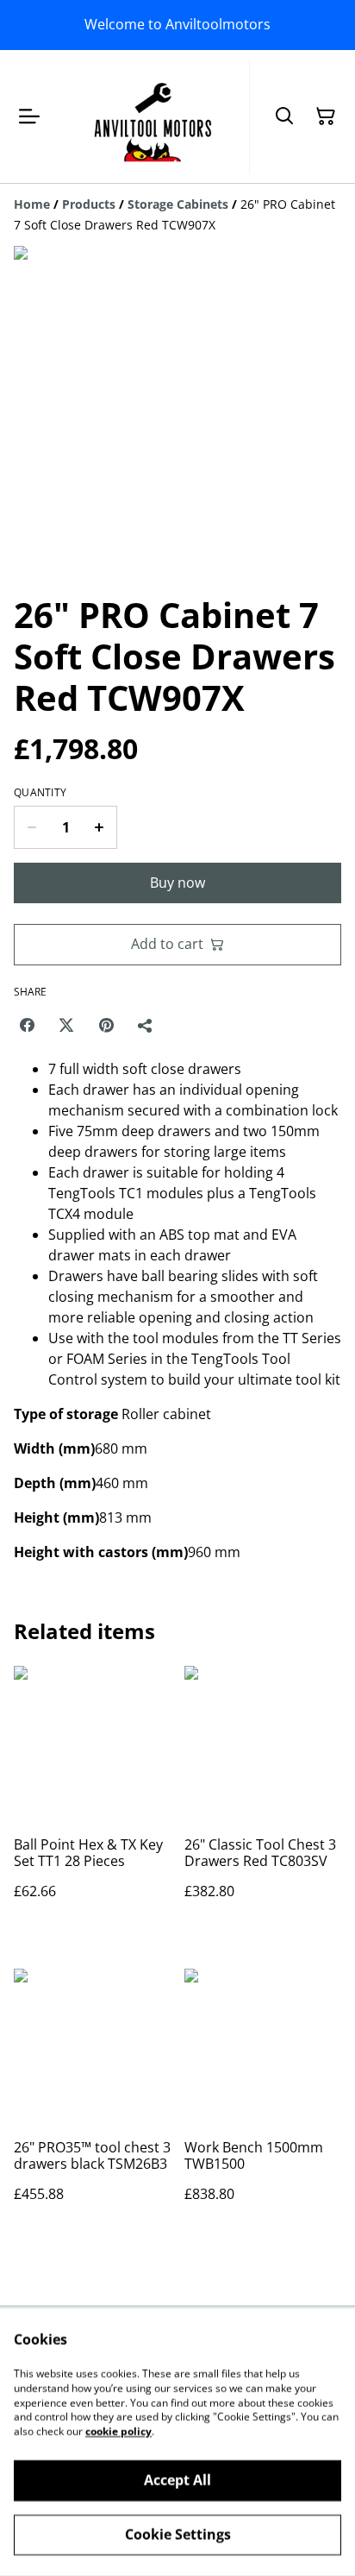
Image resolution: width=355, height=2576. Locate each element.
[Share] (146, 1025)
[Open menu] (29, 116)
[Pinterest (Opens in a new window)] (106, 1025)
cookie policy (118, 2431)
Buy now (177, 883)
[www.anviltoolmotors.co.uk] (153, 116)
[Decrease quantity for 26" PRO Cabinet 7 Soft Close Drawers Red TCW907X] (31, 827)
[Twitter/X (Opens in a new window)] (66, 1025)
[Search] (284, 116)
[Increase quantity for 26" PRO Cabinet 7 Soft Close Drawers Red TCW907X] (100, 827)
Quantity (40, 793)
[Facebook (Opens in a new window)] (27, 1025)
